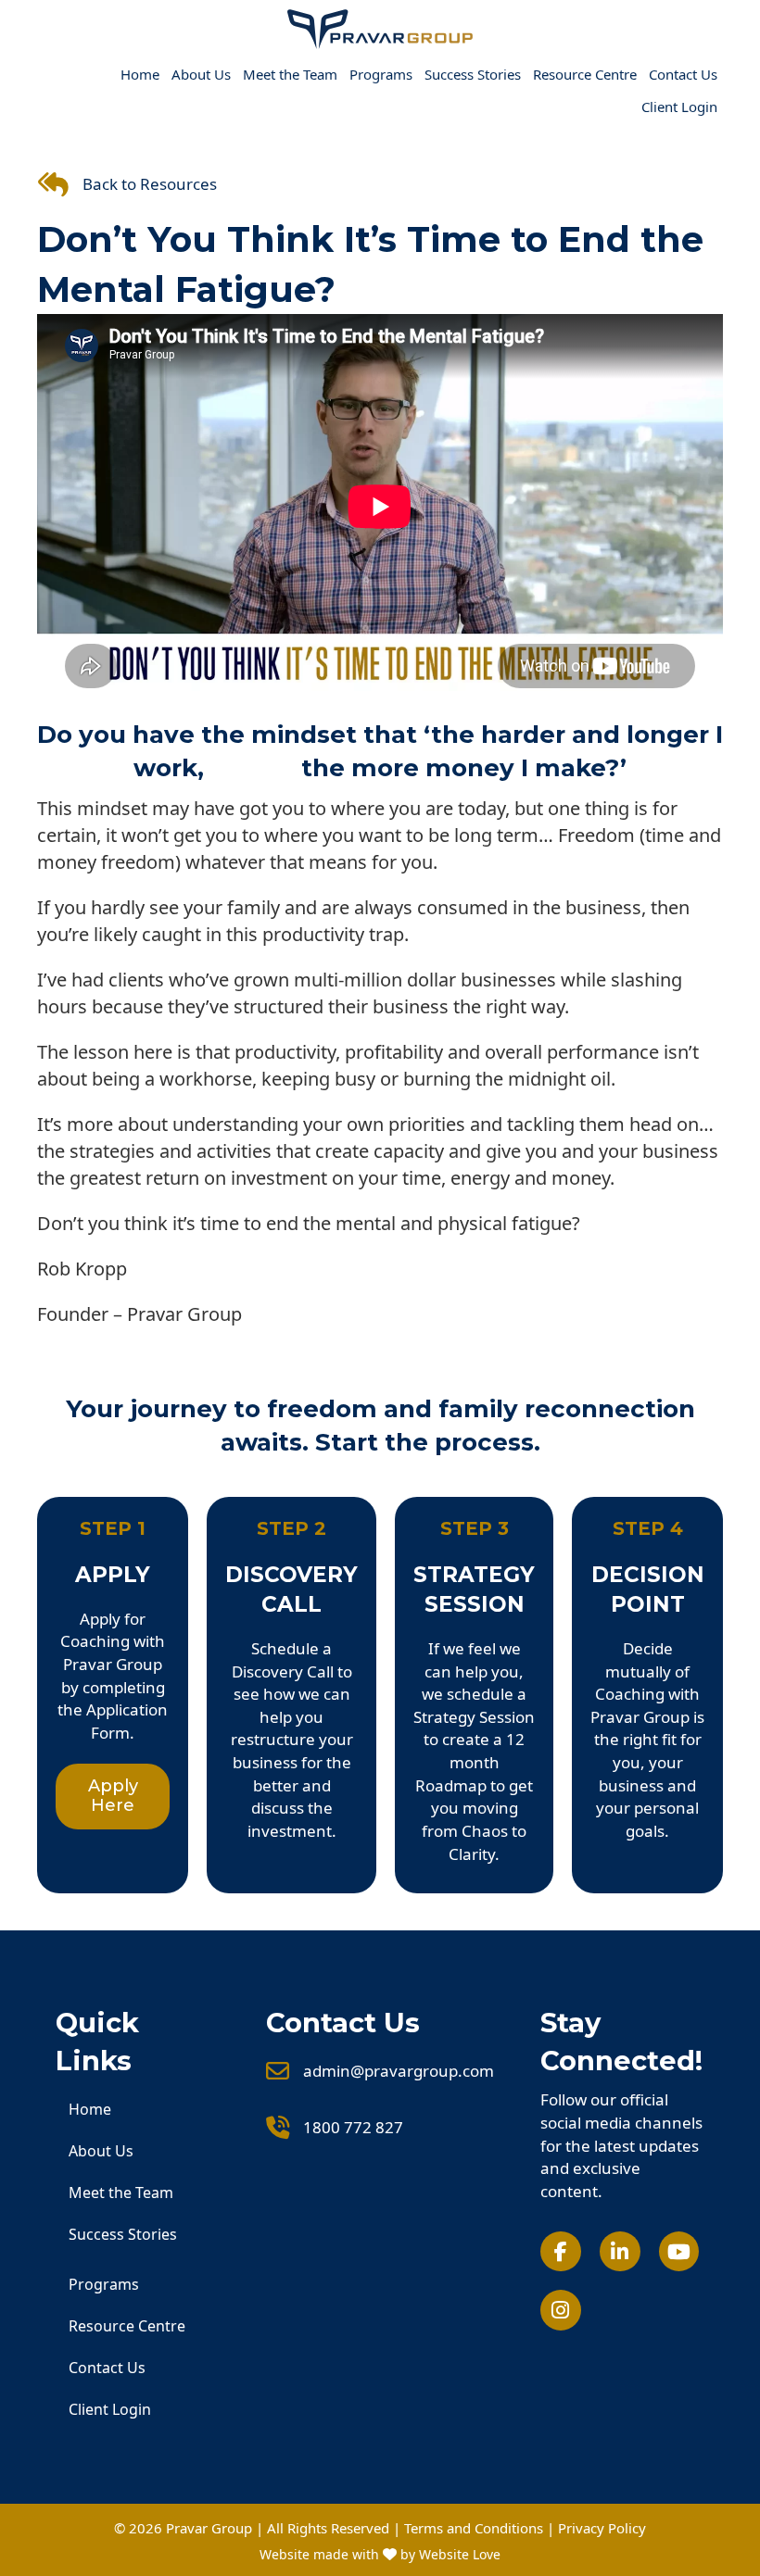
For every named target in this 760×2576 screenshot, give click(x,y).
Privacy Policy (602, 2528)
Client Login (679, 107)
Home (140, 74)
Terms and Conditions (474, 2528)
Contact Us (683, 74)
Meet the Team (290, 74)
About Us (201, 74)
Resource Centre (585, 74)
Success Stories (473, 74)
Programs (381, 74)
